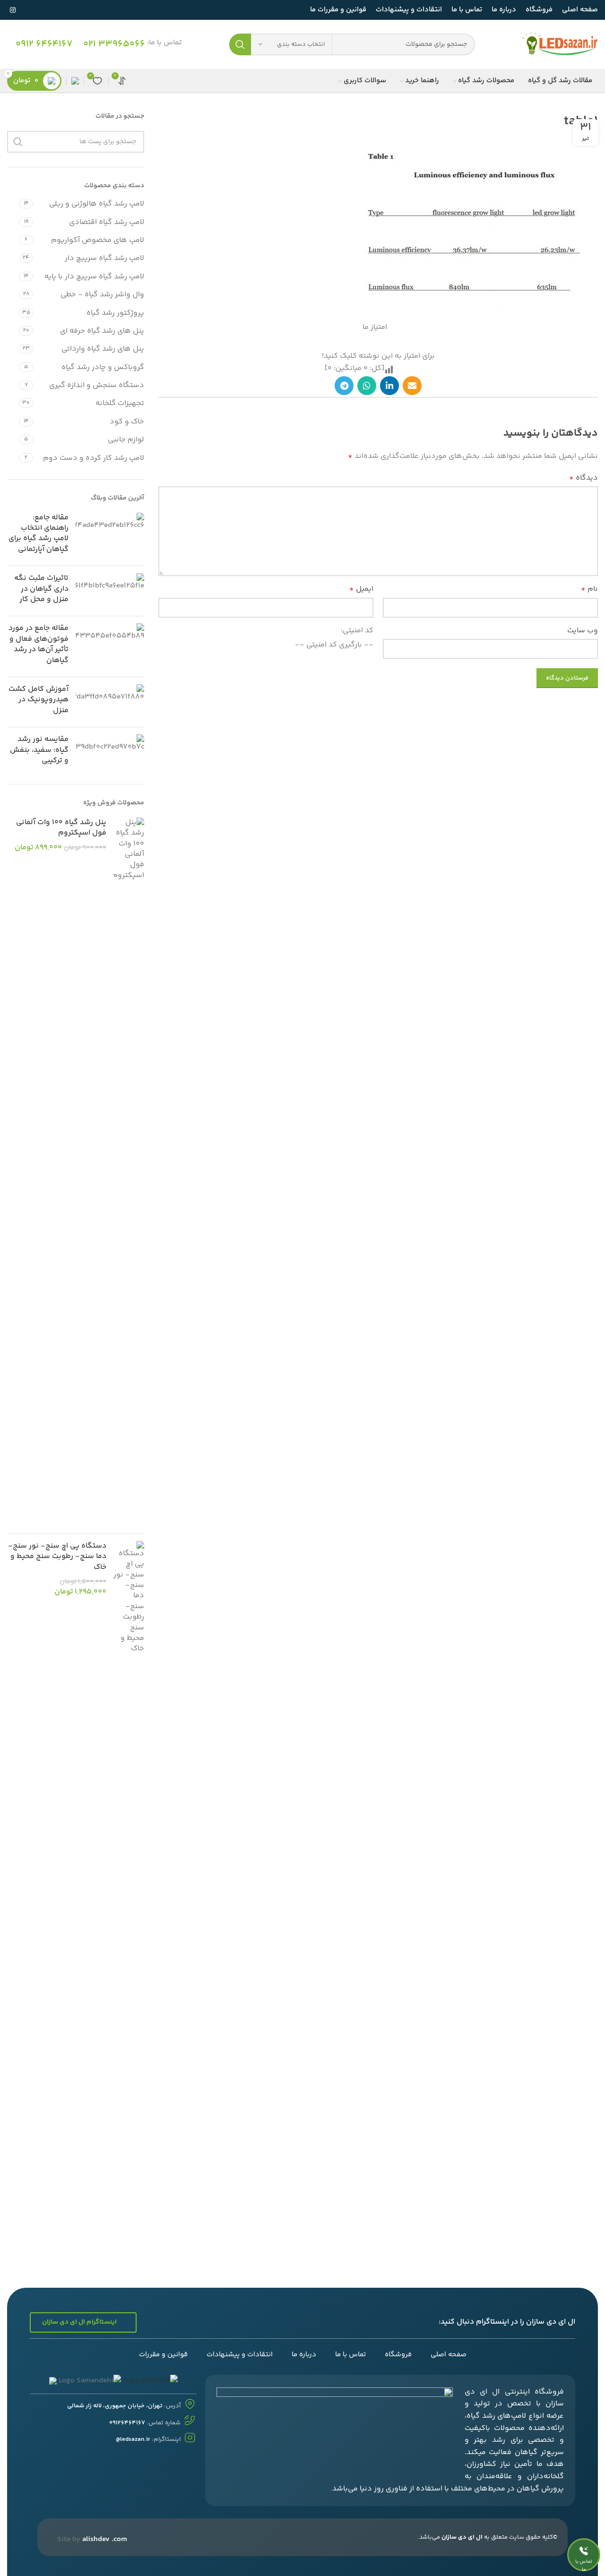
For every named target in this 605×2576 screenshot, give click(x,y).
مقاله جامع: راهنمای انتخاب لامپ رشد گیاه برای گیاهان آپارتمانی (39, 534)
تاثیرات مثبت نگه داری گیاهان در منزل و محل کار (41, 589)
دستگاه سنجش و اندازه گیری (97, 385)
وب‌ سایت (583, 631)
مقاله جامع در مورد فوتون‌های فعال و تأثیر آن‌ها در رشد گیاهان (39, 644)
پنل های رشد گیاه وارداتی (103, 349)
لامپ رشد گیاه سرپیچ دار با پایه (94, 277)
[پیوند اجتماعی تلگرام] (344, 386)
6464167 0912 (44, 44)
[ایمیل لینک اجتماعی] (412, 386)
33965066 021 (114, 44)
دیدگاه (583, 478)
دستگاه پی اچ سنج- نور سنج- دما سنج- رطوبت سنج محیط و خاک (57, 1557)
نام (589, 589)
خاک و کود (127, 422)
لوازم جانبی (126, 440)
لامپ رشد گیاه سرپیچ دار (104, 258)
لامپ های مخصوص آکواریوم (98, 240)
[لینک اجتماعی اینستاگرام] (13, 10)
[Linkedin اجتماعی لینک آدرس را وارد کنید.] (389, 386)
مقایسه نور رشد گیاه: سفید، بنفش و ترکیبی (39, 750)
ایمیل (361, 589)
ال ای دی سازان (462, 2537)
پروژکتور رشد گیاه (115, 313)
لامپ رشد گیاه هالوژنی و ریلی (97, 204)
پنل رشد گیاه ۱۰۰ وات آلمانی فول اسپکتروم (61, 828)
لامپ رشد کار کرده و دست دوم (94, 458)
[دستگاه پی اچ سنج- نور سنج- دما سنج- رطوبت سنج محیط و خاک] (129, 1895)
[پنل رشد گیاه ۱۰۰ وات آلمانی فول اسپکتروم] (129, 1172)
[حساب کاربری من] (75, 81)
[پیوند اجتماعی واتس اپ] (367, 386)
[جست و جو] (240, 44)
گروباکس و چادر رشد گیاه (103, 367)
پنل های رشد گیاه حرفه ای (102, 331)
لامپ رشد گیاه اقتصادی (107, 222)
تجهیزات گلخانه (120, 403)
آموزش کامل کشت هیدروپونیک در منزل (39, 700)
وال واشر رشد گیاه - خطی (102, 295)
